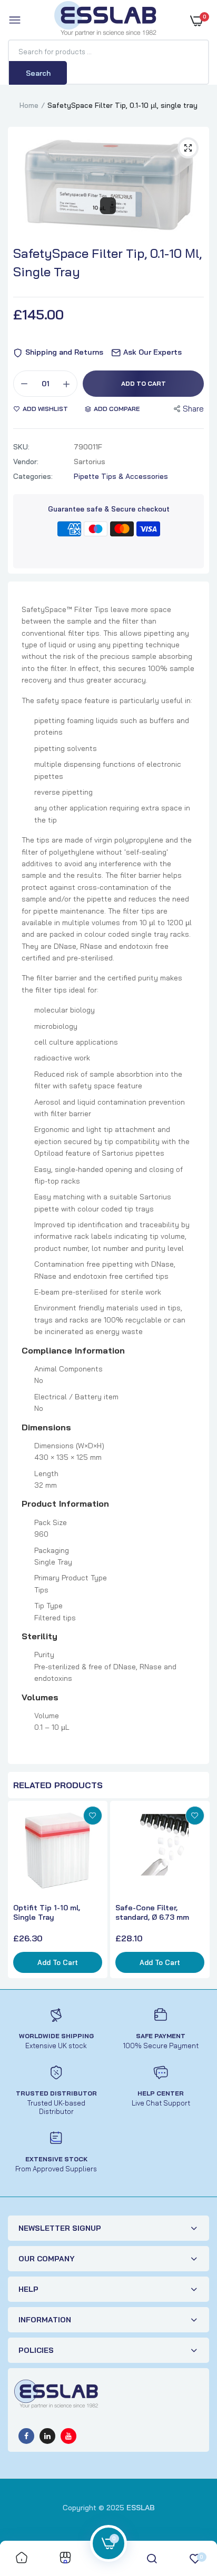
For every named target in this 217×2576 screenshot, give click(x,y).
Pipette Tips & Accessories (121, 476)
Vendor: (26, 462)
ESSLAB (141, 2508)
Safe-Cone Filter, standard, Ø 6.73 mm (152, 1912)
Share (193, 409)
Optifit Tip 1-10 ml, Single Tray (47, 1912)
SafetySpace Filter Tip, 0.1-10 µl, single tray (107, 262)
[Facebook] (26, 2436)
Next (199, 1891)
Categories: (33, 476)
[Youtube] (68, 2436)
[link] (93, 1816)
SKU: (21, 447)
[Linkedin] (47, 2436)
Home (29, 105)
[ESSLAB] (106, 21)
